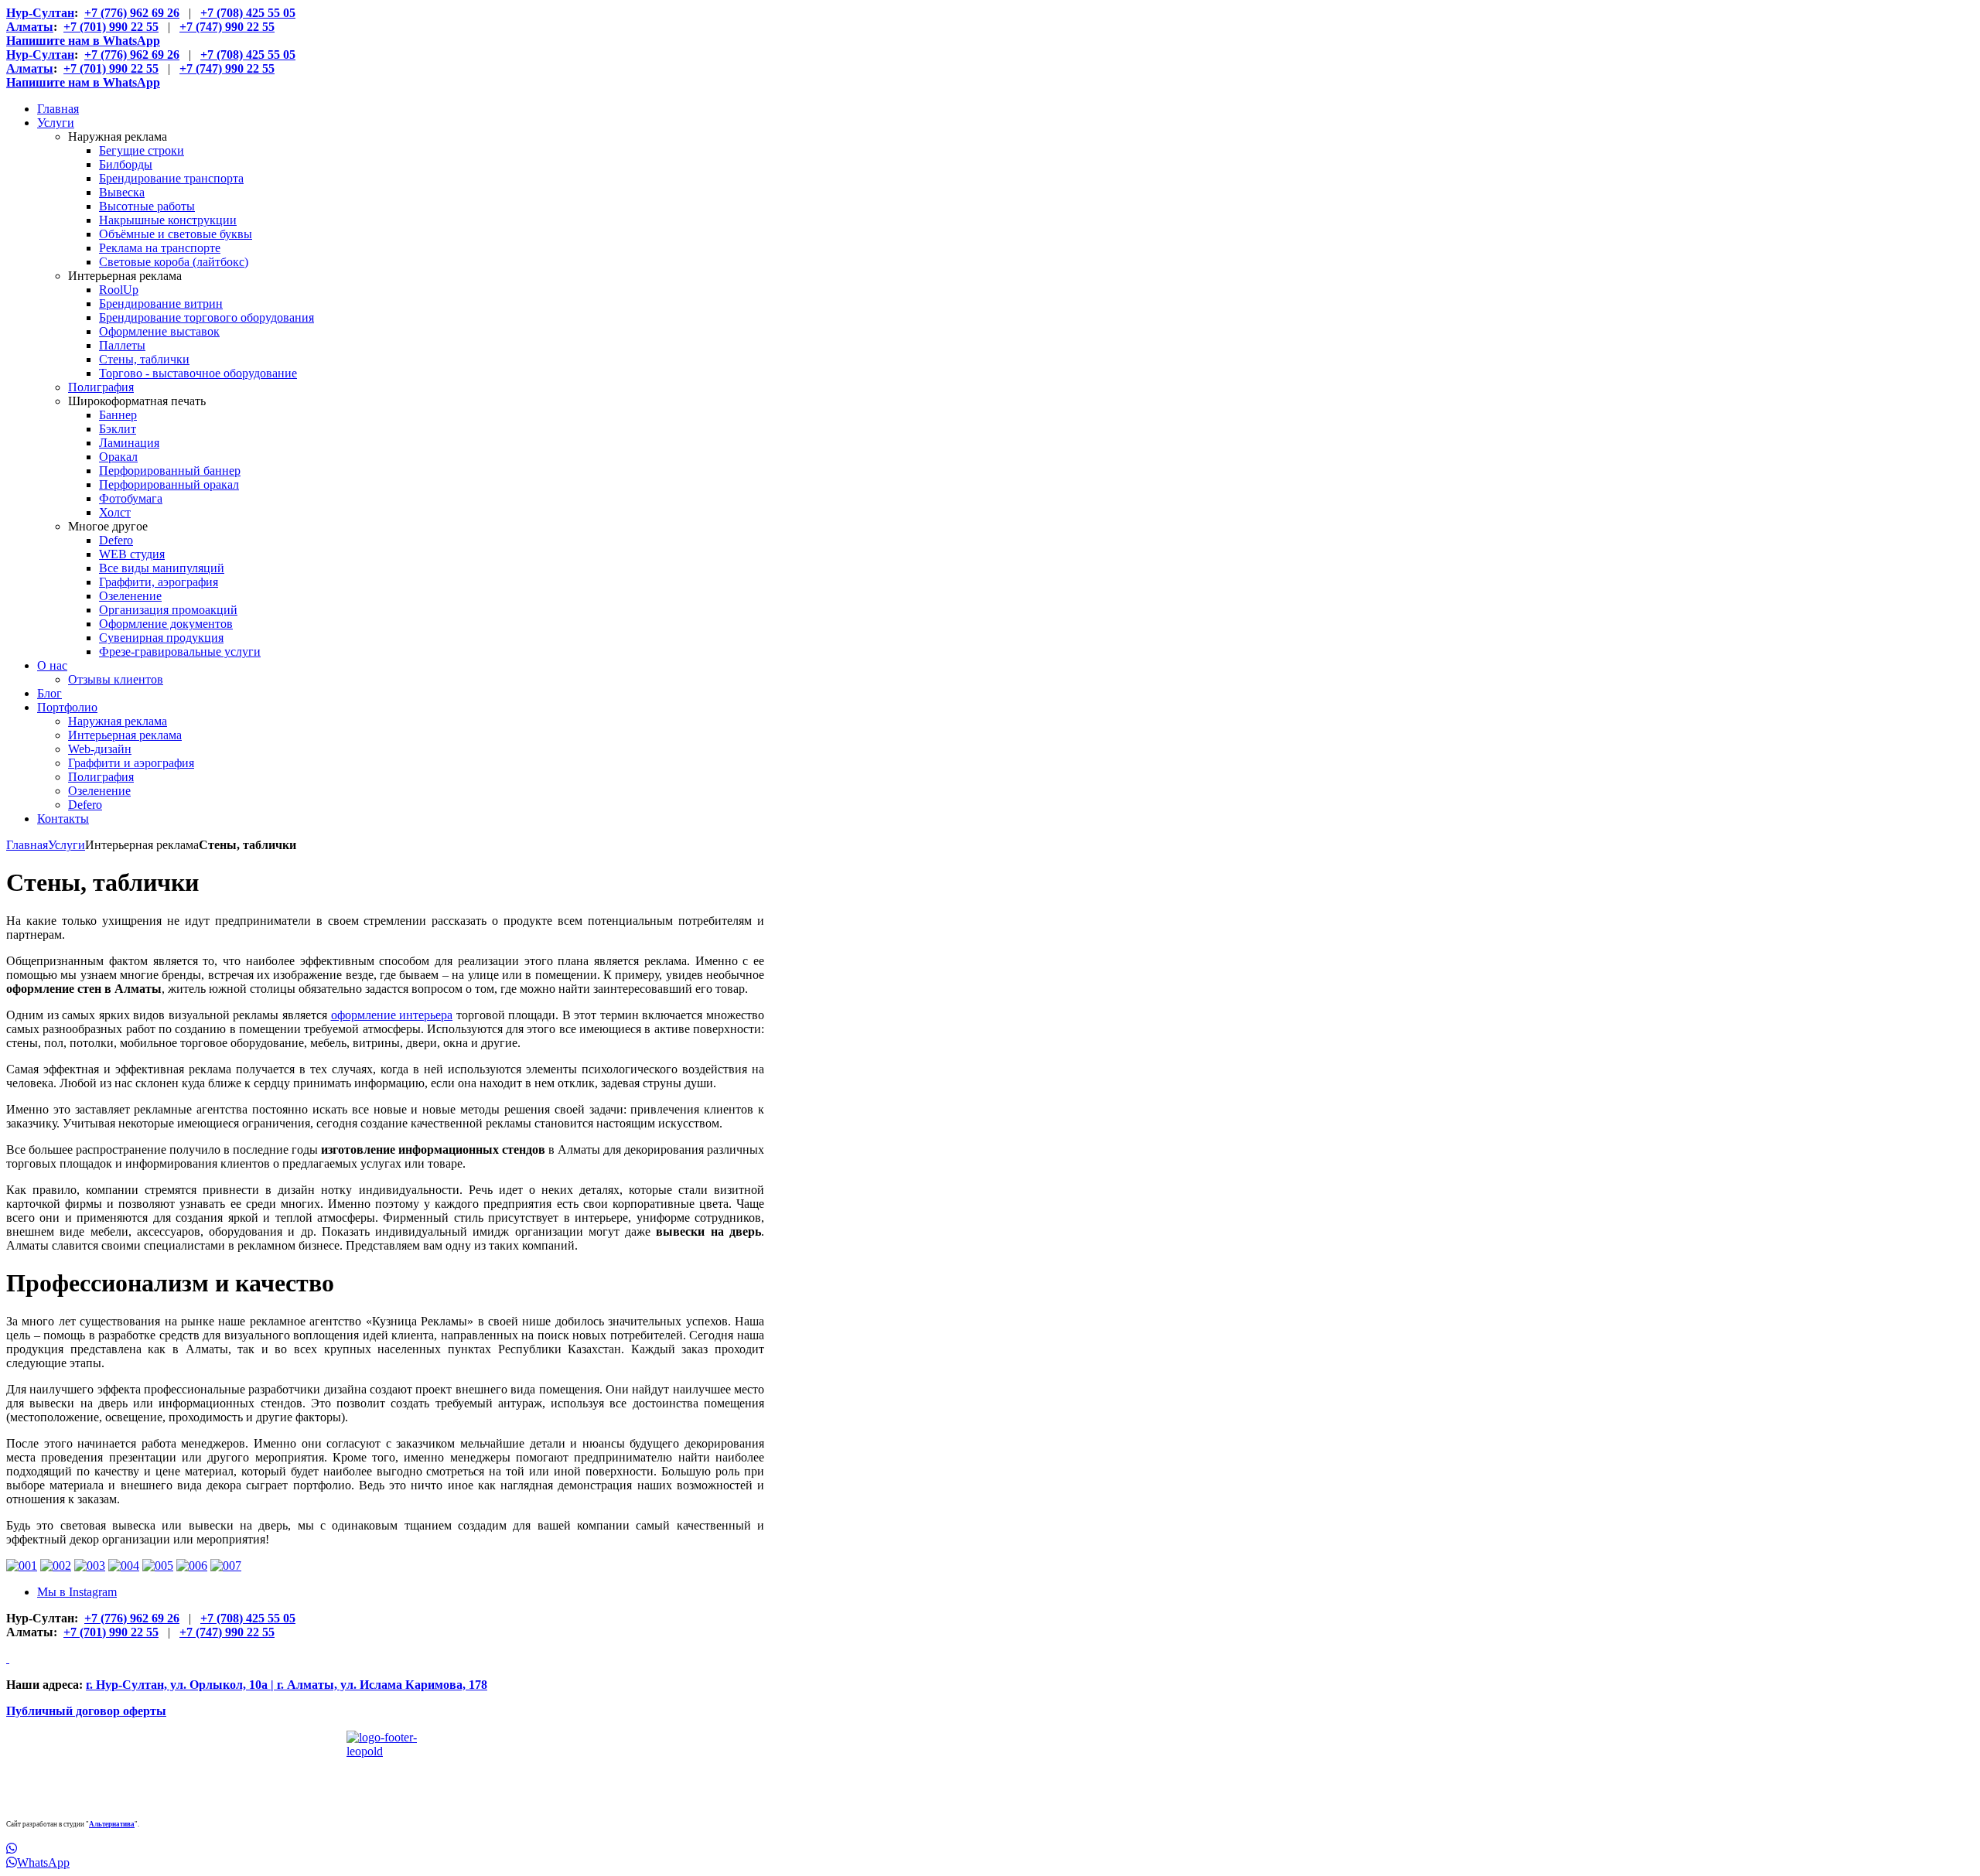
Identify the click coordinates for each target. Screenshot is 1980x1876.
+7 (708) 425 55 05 (248, 13)
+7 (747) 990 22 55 (227, 27)
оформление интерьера (392, 1015)
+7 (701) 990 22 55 (111, 27)
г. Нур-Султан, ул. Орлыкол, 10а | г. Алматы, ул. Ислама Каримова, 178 (287, 1685)
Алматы (30, 27)
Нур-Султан (40, 13)
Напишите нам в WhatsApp (83, 41)
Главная (27, 845)
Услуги (67, 845)
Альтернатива (112, 1824)
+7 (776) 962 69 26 (132, 13)
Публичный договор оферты (86, 1711)
